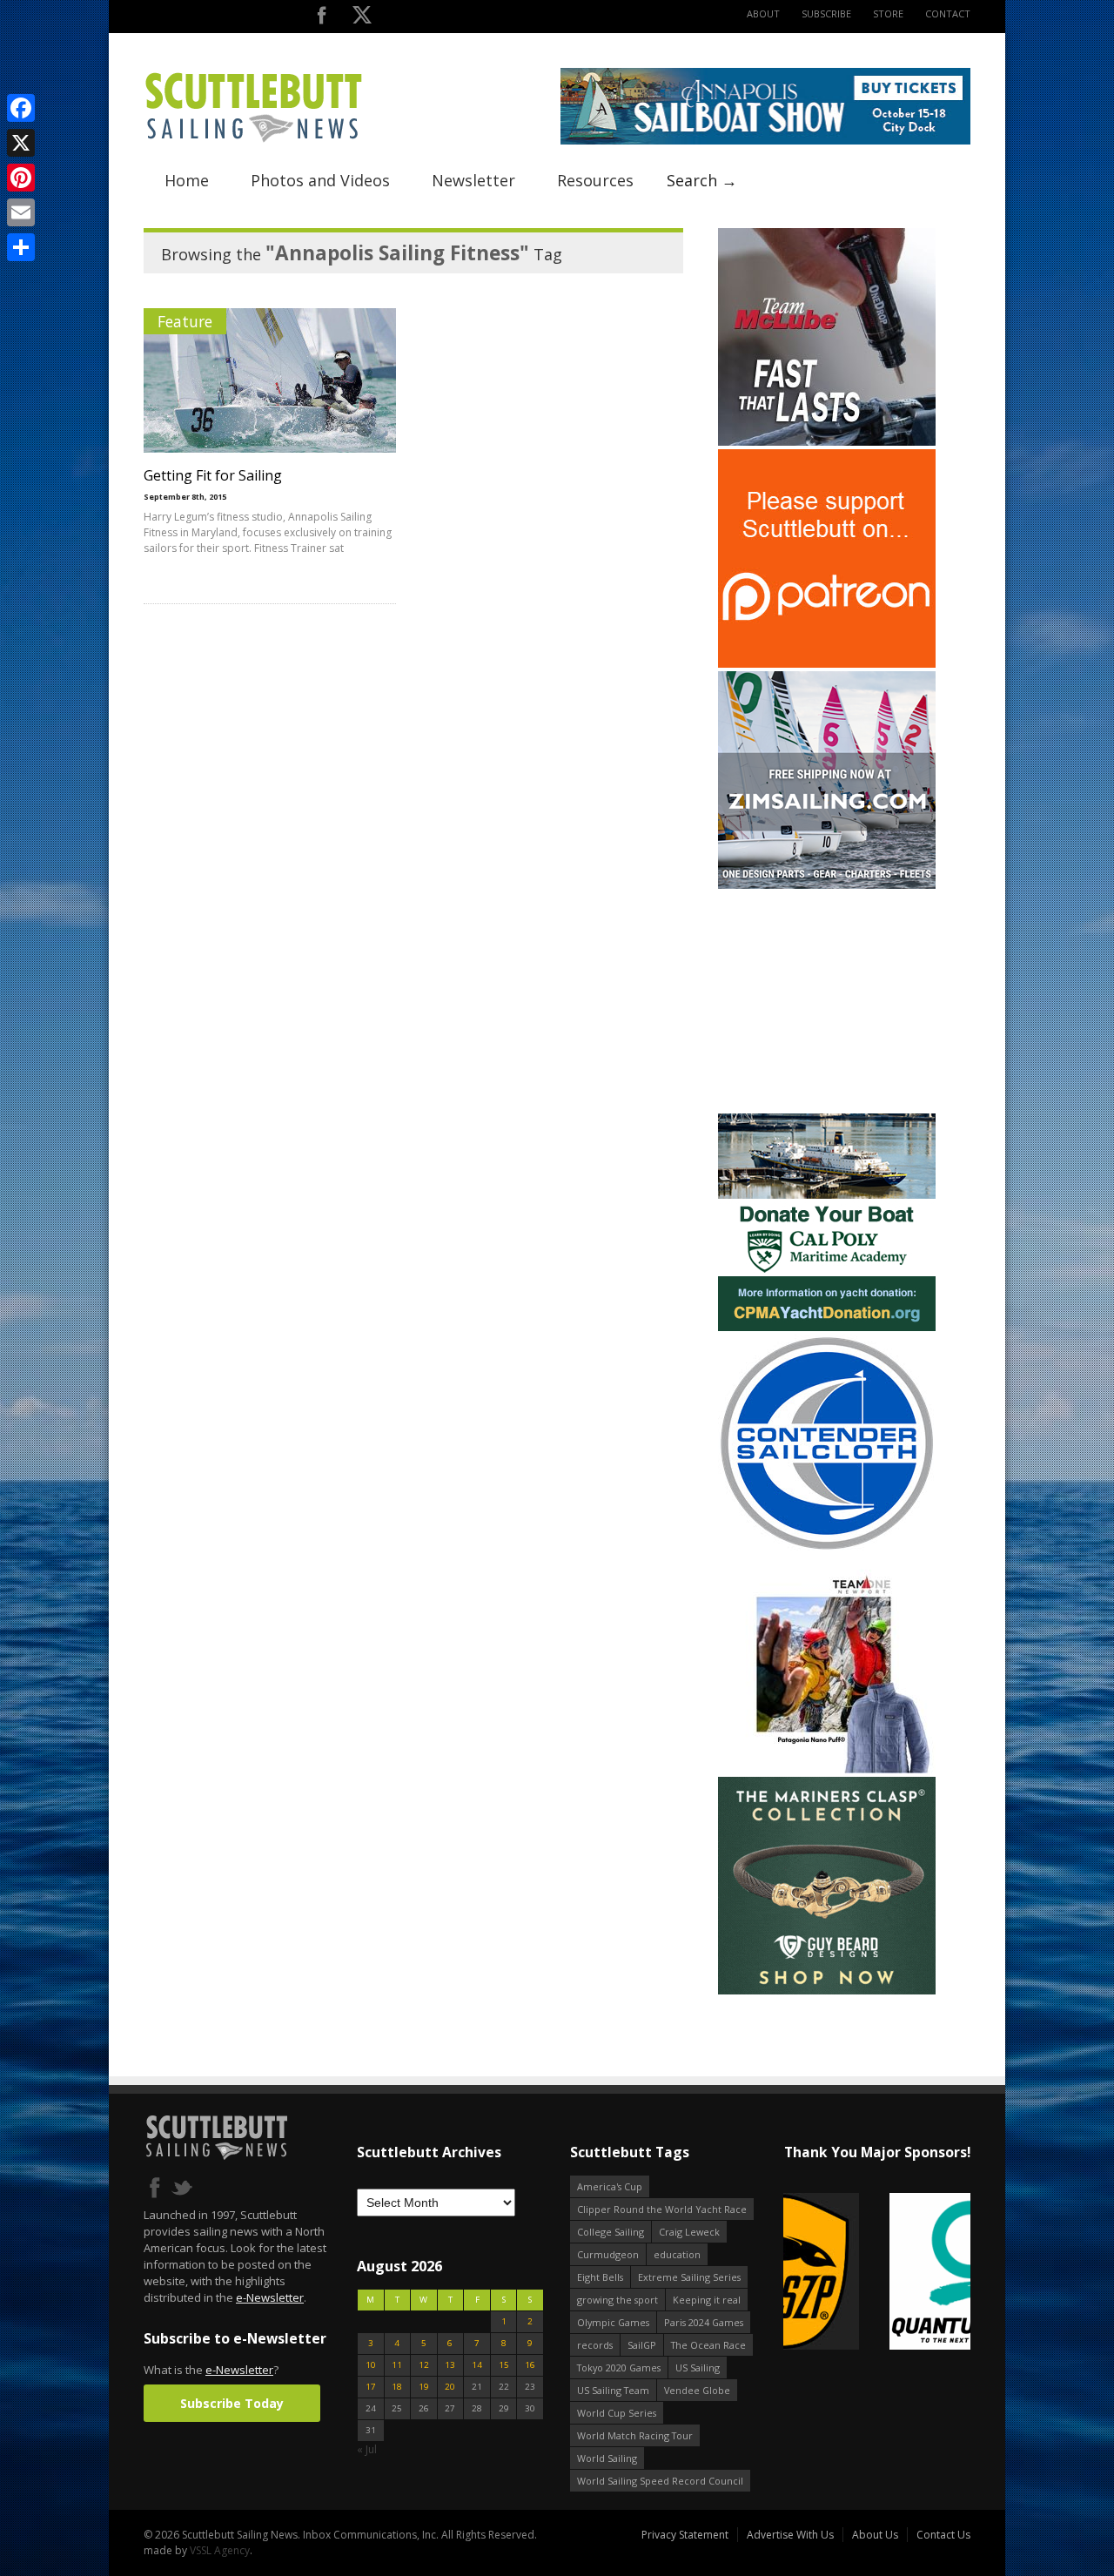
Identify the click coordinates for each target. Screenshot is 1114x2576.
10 (371, 2365)
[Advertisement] (827, 1001)
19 (424, 2387)
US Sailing (698, 2367)
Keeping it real (707, 2300)
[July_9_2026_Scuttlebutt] (827, 1327)
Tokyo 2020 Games (619, 2367)
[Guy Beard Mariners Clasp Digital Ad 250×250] (827, 1991)
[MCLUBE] (827, 442)
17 (371, 2387)
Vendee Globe (697, 2390)
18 (397, 2387)
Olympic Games (613, 2322)
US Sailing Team (613, 2390)
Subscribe (826, 13)
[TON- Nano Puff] (827, 1769)
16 (530, 2365)
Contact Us (943, 2535)
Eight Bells (600, 2277)
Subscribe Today (232, 2403)
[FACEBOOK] (322, 19)
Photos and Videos (320, 180)
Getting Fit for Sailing (213, 475)
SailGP (642, 2345)
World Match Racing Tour (635, 2435)
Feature (185, 321)
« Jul (367, 2449)
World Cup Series (617, 2413)
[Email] (21, 212)
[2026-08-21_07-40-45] (765, 141)
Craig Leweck (689, 2232)
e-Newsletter (270, 2297)
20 (450, 2387)
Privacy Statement (685, 2535)
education (677, 2254)
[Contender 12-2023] (827, 1548)
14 (477, 2365)
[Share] (21, 247)
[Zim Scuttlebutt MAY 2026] (827, 885)
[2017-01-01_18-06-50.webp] (877, 2273)
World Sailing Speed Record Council (660, 2481)
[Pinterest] (21, 178)
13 (450, 2365)
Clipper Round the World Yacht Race (662, 2209)
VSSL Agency (220, 2550)
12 (424, 2365)
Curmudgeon (608, 2254)
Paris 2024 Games (704, 2322)
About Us (875, 2535)
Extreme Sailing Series (689, 2277)
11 (397, 2365)
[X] (21, 143)
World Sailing (607, 2458)
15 (504, 2365)
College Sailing (611, 2232)
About (763, 13)
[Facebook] (21, 108)
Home (187, 180)
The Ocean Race (708, 2345)
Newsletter (473, 180)
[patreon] (827, 664)
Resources (595, 180)
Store (888, 13)
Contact (948, 13)
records (595, 2345)
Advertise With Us (790, 2535)
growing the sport (617, 2300)
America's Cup (610, 2186)
